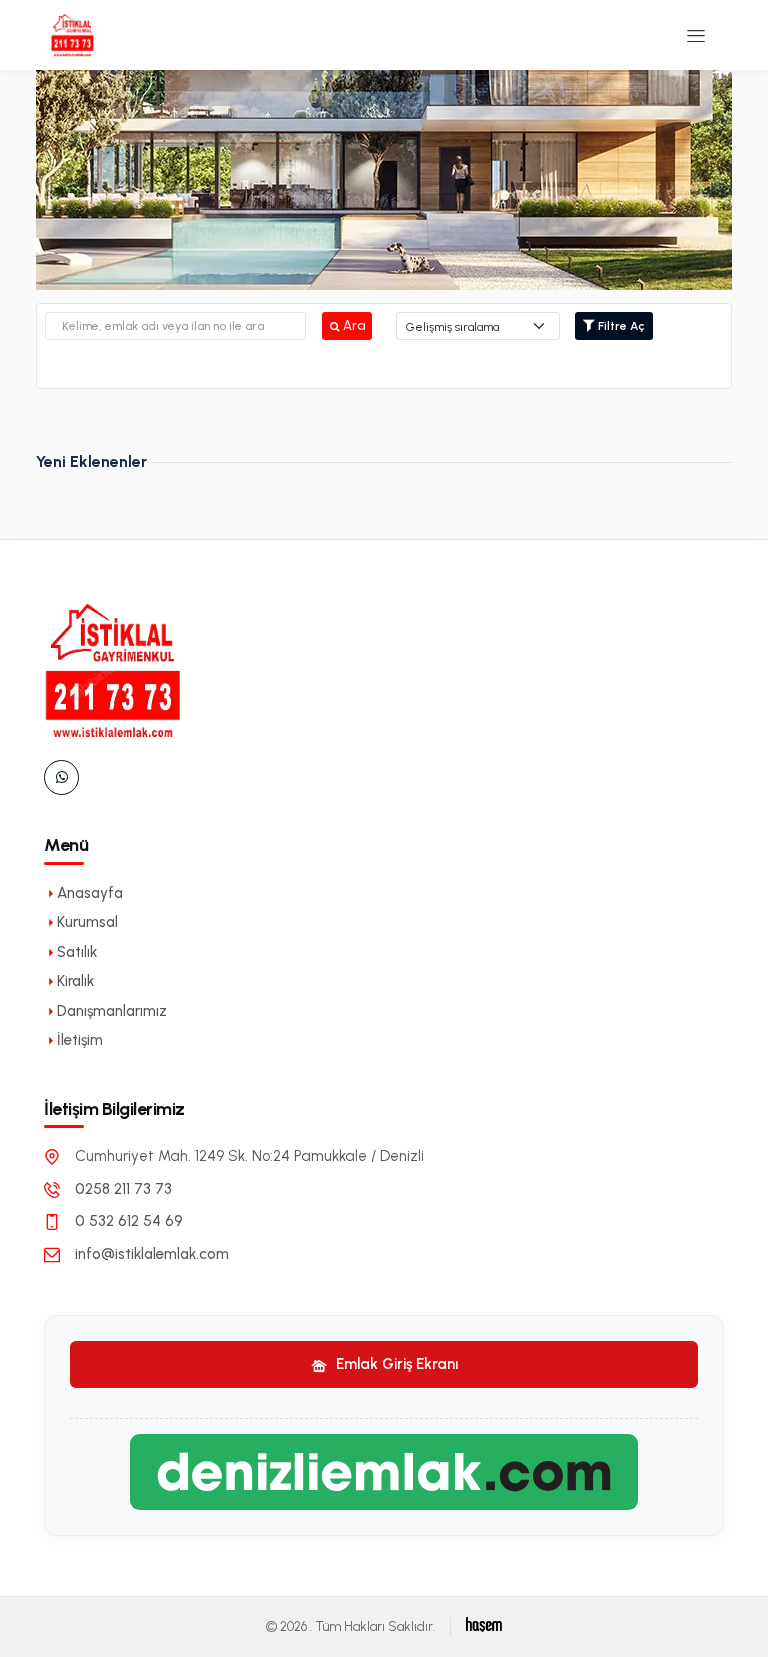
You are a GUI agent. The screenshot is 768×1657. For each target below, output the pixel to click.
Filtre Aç (620, 326)
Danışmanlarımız (112, 1011)
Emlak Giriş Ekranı (395, 1364)
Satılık (77, 952)
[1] (696, 35)
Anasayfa (90, 893)
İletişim (80, 1040)
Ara (354, 325)
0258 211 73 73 (123, 1189)
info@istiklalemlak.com (152, 1254)
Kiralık (75, 981)
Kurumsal (87, 922)
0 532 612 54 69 (129, 1221)
